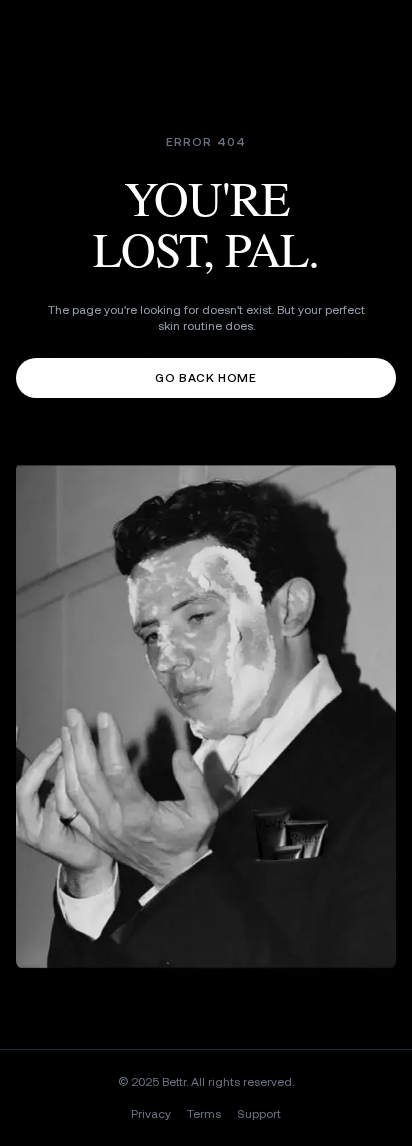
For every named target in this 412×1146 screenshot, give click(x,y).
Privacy (151, 1114)
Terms (204, 1114)
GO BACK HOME (205, 378)
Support (259, 1114)
